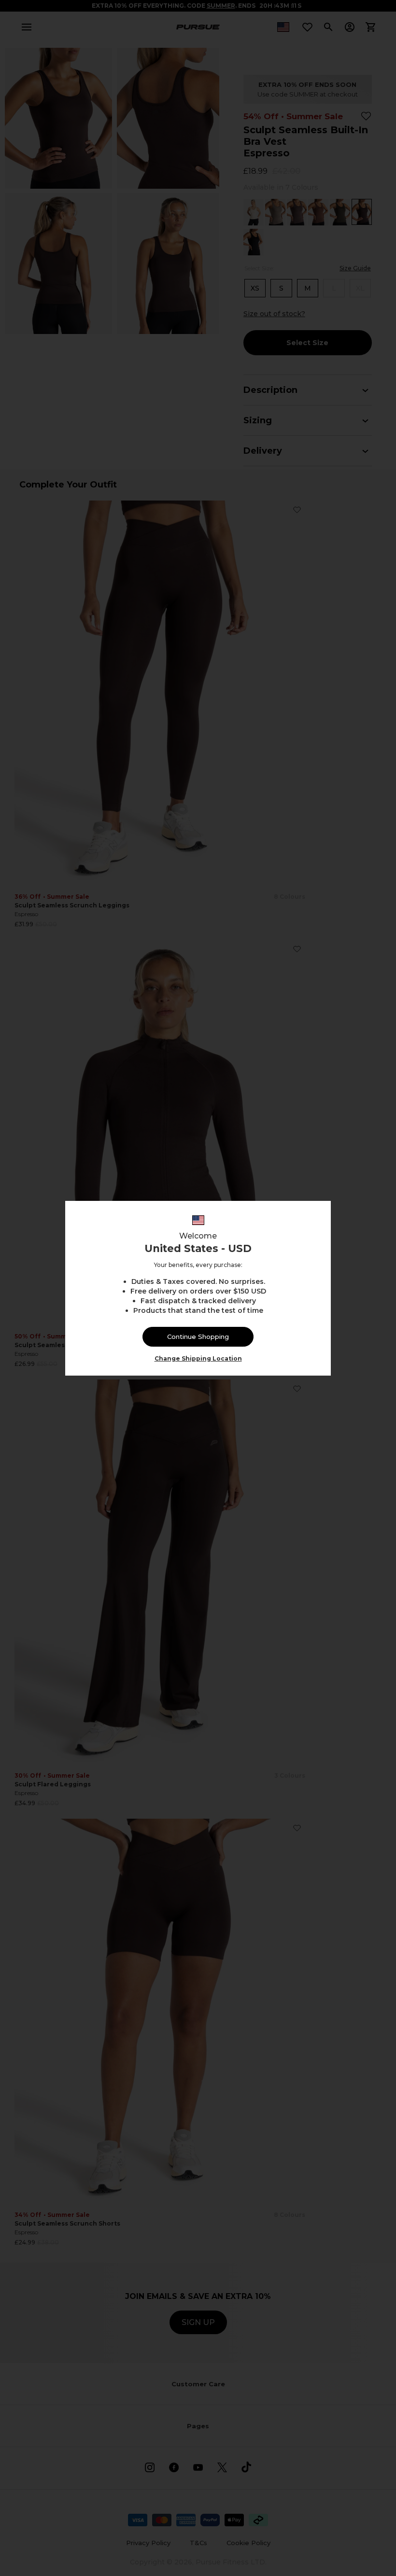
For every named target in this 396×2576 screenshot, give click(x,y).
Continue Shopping (198, 1337)
